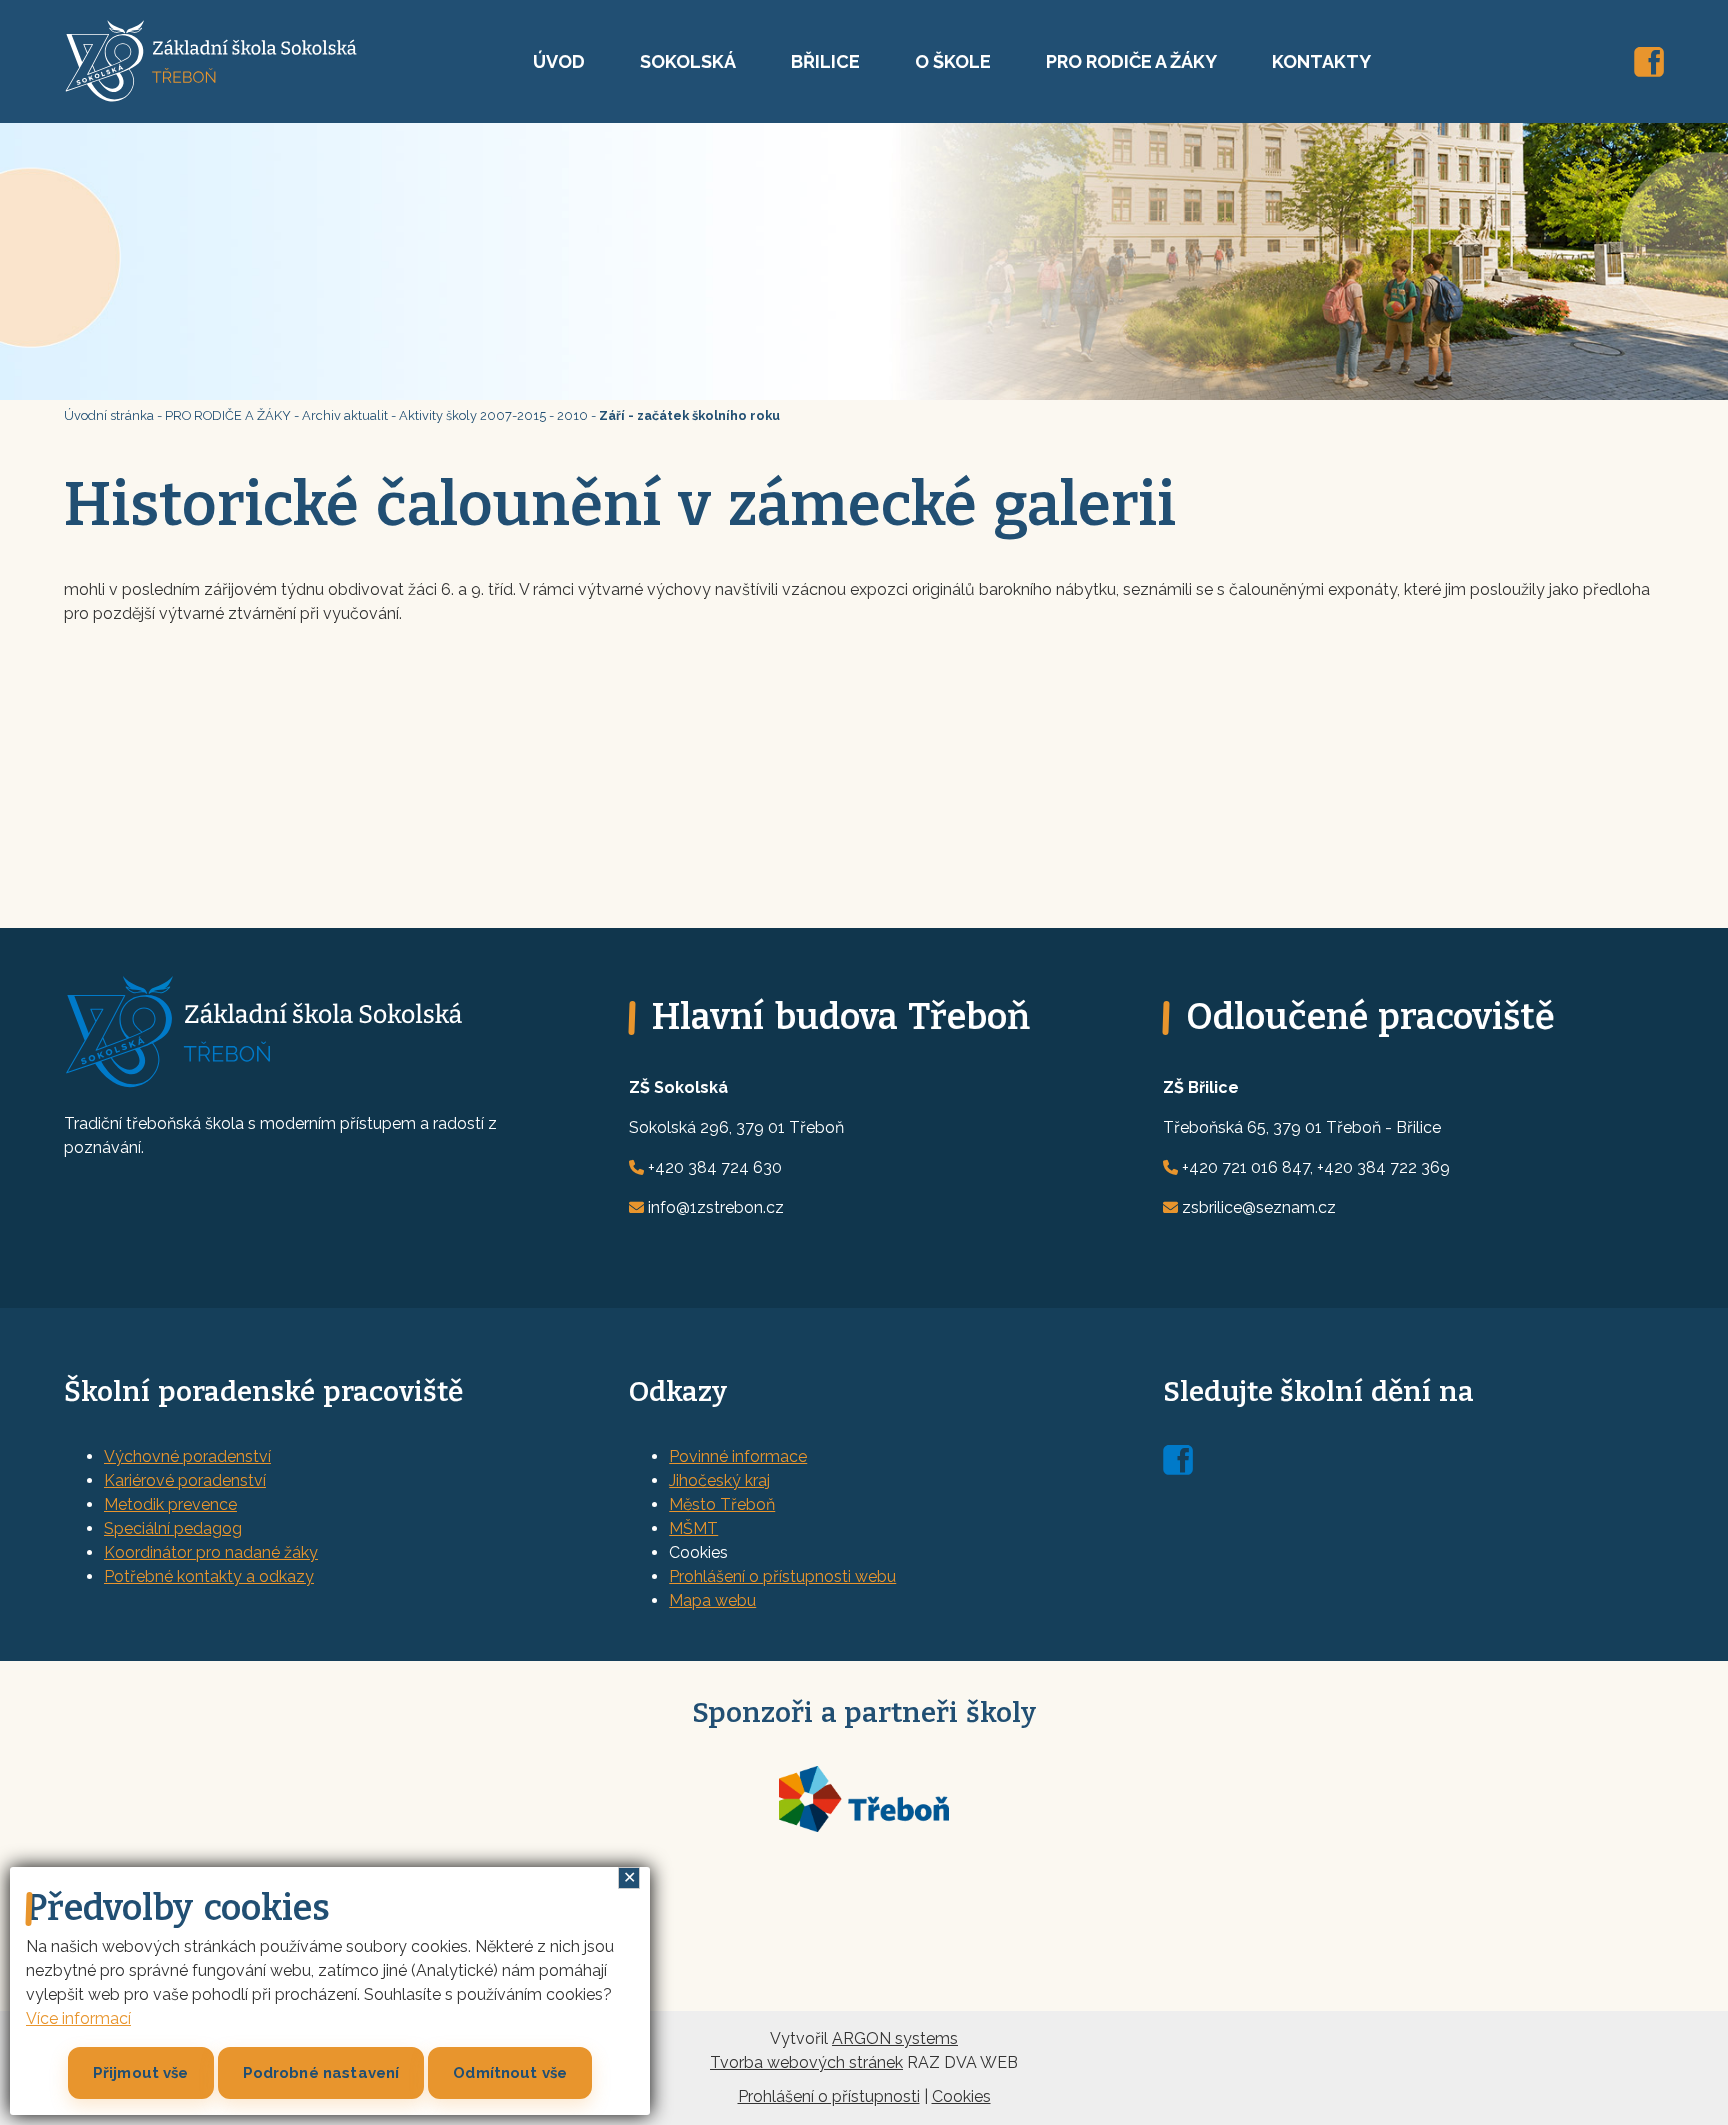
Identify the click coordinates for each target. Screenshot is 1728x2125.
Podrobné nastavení (321, 2073)
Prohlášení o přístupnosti (829, 2096)
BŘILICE (825, 61)
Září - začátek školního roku (689, 415)
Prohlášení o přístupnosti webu (782, 1576)
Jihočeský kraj (719, 1480)
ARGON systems (895, 2038)
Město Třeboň (722, 1504)
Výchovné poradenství (187, 1456)
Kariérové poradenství (185, 1480)
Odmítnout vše (510, 2073)
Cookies (961, 2096)
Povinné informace (738, 1456)
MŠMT (693, 1528)
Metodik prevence (170, 1504)
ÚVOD (559, 61)
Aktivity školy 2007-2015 (472, 415)
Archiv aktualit (345, 415)
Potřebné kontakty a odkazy (209, 1576)
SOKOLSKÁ (688, 61)
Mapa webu (712, 1600)
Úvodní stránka (109, 415)
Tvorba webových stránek (806, 2062)
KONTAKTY (1321, 61)
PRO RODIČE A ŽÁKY (1131, 61)
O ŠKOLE (953, 61)
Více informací (78, 2018)
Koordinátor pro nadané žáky (211, 1552)
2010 (572, 415)
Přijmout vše (141, 2073)
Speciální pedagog (173, 1528)
